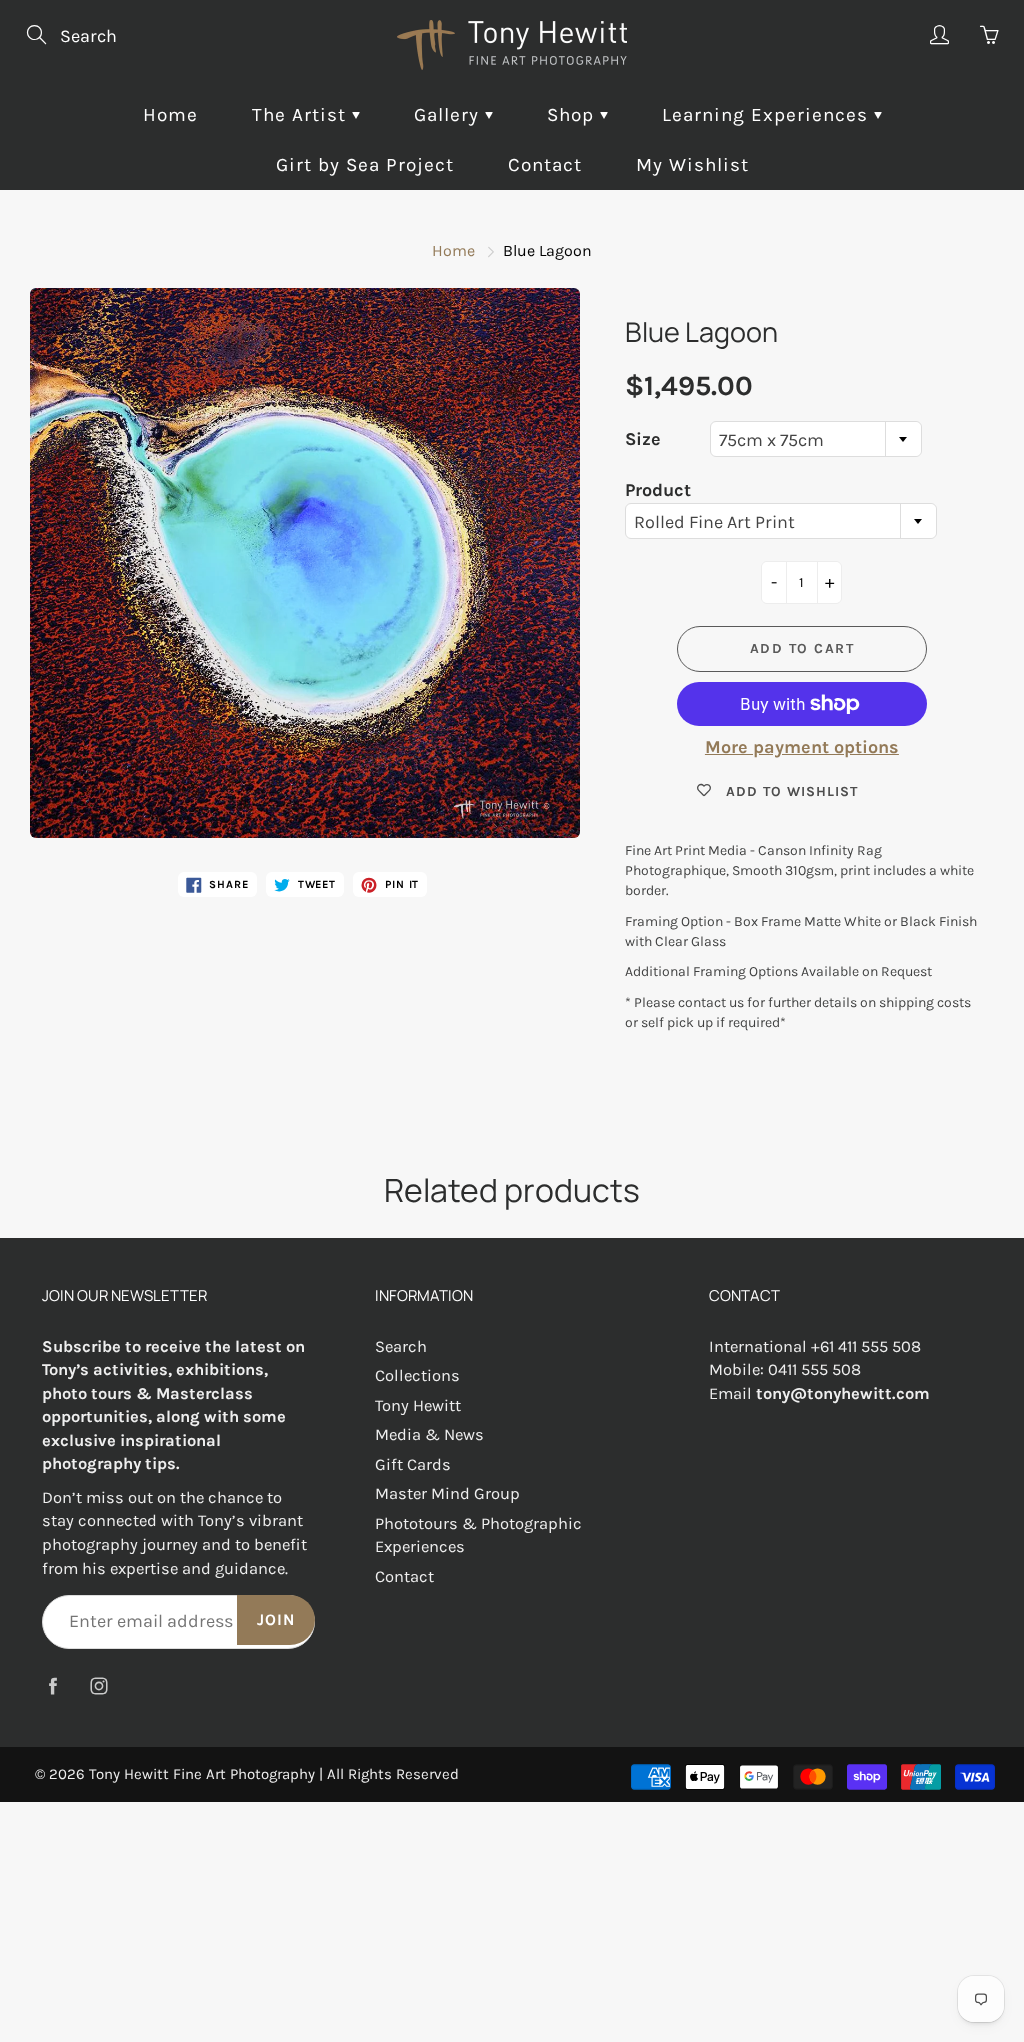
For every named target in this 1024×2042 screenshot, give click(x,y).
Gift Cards (413, 1464)
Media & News (429, 1434)
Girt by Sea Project (365, 165)
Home (170, 115)
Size (643, 439)
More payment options (802, 747)
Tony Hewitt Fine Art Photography (202, 1774)
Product (658, 490)
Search (401, 1346)
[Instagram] (98, 1686)
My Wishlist (692, 165)
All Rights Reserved (393, 1774)
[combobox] (816, 439)
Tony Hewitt (418, 1405)
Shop (573, 115)
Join (276, 1619)
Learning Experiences (768, 115)
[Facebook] (52, 1686)
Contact (545, 165)
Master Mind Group (447, 1493)
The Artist (302, 115)
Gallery (449, 115)
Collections (417, 1375)
